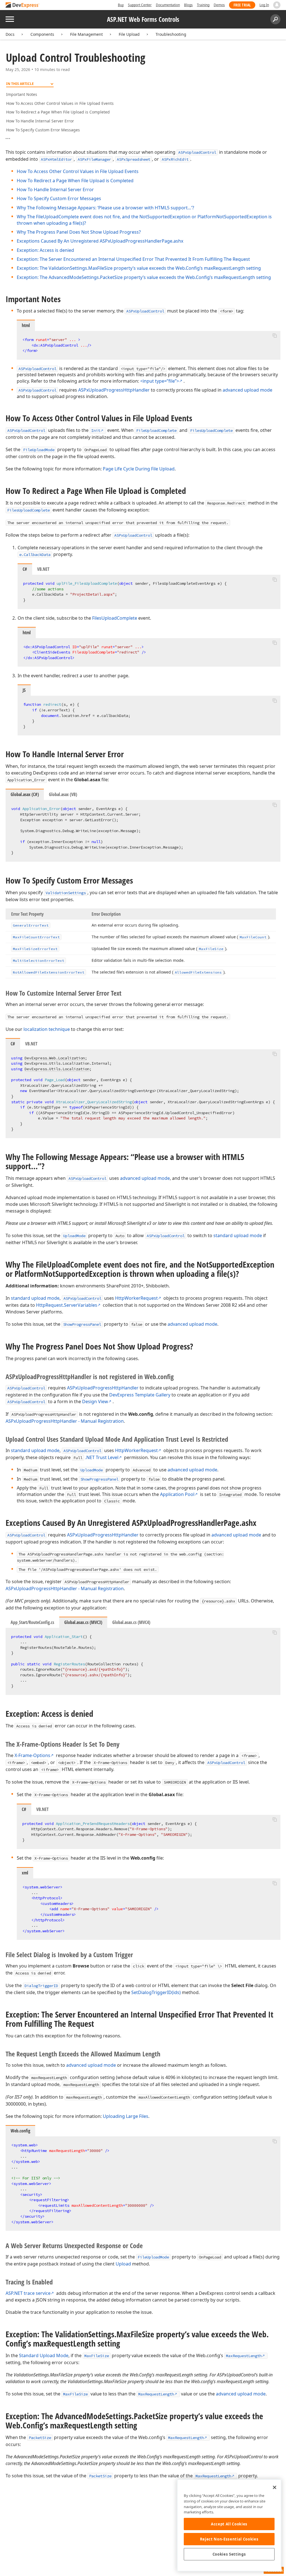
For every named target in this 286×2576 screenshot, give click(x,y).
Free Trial (242, 5)
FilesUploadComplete (211, 430)
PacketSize (40, 2438)
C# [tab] (25, 569)
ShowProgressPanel (82, 1324)
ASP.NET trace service (28, 2293)
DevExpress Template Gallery (140, 1395)
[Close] (275, 2487)
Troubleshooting (171, 34)
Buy (121, 5)
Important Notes (22, 94)
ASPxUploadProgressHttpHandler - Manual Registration (65, 1421)
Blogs (188, 5)
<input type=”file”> (160, 381)
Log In (264, 5)
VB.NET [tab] (43, 569)
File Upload (129, 34)
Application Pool (177, 1494)
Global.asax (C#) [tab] (25, 794)
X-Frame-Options (32, 1755)
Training (203, 5)
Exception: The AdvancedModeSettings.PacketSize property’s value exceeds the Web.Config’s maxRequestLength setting (144, 277)
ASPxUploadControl (197, 152)
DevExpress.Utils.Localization (57, 1069)
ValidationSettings (66, 893)
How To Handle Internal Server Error (40, 121)
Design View (95, 1401)
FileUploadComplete (156, 430)
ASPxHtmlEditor (56, 159)
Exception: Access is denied (45, 250)
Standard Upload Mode (44, 2355)
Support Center (140, 5)
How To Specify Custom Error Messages (43, 130)
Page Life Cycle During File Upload (139, 469)
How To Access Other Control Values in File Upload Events (60, 103)
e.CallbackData (35, 555)
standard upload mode (238, 1235)
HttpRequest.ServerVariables (67, 1305)
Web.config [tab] (20, 2131)
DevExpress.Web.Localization (55, 1058)
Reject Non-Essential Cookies (229, 2539)
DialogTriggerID (41, 1986)
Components (42, 34)
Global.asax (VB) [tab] (63, 794)
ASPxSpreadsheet (134, 159)
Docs (10, 34)
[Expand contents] (10, 139)
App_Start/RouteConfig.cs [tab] (32, 1622)
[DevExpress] (23, 5)
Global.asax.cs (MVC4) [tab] (131, 1622)
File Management (86, 34)
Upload (123, 2264)
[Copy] (275, 336)
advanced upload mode (247, 390)
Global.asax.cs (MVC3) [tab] (83, 1622)
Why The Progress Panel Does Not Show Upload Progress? (79, 232)
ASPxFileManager (94, 159)
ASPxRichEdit (175, 159)
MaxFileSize (97, 2356)
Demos (219, 5)
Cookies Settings (229, 2554)
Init (96, 430)
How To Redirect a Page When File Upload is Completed (58, 112)
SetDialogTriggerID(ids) (156, 1992)
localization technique (47, 1029)
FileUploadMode (39, 450)
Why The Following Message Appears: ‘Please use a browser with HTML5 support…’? (105, 208)
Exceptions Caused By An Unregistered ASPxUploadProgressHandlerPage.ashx (100, 241)
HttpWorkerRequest (136, 1298)
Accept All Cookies (229, 2524)
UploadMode (74, 1236)
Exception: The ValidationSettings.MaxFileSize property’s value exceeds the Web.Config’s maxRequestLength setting (139, 268)
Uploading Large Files (126, 2116)
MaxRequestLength (244, 2356)
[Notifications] (277, 5)
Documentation (168, 5)
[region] (229, 2525)
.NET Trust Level (102, 1457)
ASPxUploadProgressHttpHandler (114, 390)
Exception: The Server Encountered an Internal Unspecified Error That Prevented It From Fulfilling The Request (133, 259)
